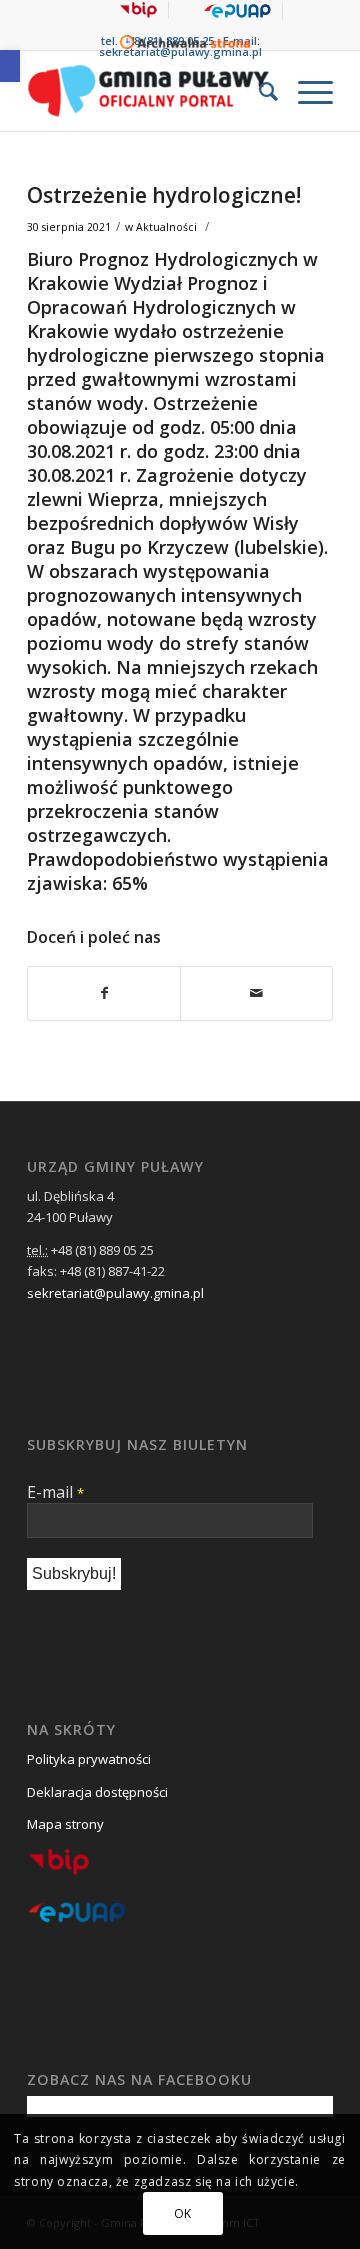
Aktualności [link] (166, 227)
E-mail (55, 1492)
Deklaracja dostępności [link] (97, 1792)
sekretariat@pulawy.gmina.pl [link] (115, 1293)
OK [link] (183, 2213)
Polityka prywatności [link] (89, 1759)
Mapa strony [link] (65, 1824)
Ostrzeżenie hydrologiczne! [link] (164, 195)
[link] (10, 66)
